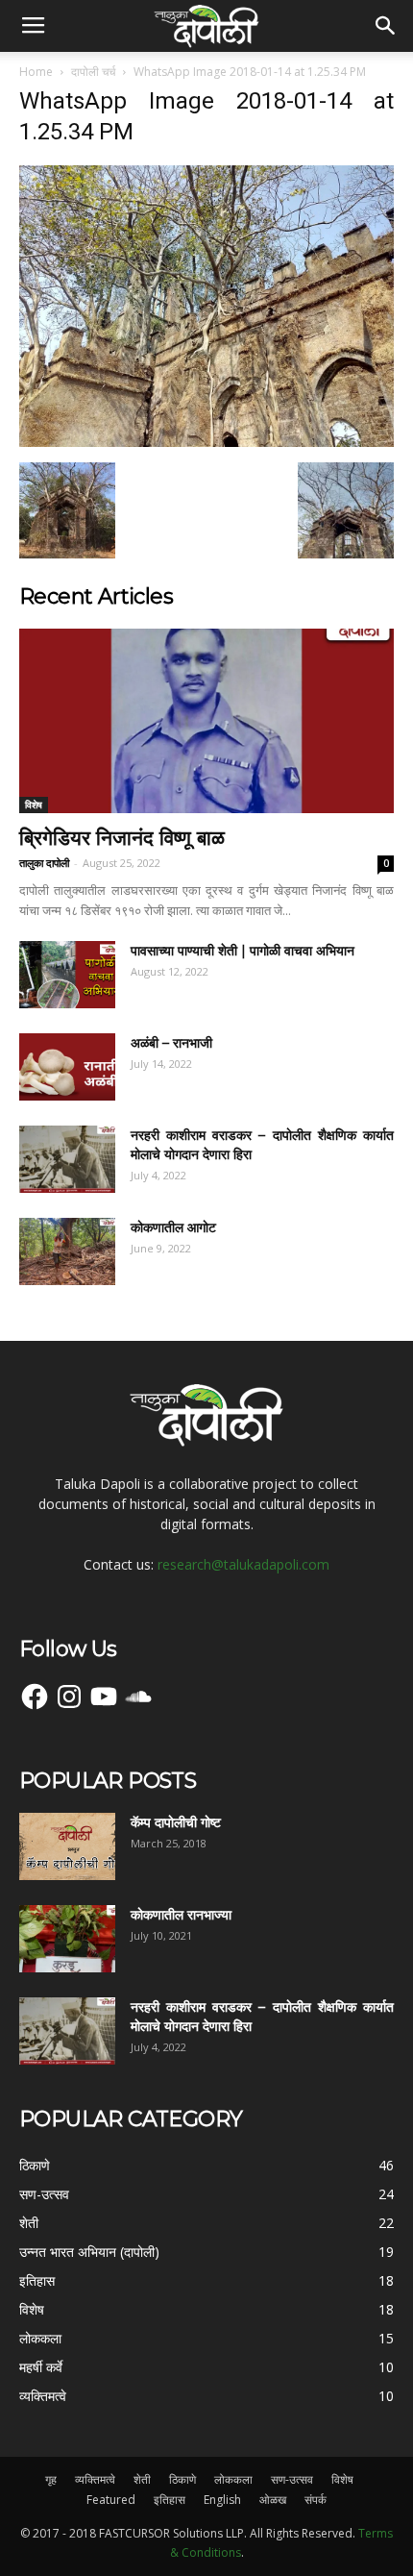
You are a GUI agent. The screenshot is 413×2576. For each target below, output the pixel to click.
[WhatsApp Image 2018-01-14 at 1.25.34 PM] (206, 442)
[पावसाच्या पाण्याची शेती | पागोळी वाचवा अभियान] (67, 975)
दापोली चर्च (93, 72)
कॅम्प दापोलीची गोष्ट (176, 1822)
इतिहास (170, 2500)
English (222, 2500)
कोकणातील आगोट (173, 1227)
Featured (111, 2500)
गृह (51, 2479)
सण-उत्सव (292, 2479)
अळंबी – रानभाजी (171, 1043)
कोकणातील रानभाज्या (181, 1915)
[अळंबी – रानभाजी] (67, 1067)
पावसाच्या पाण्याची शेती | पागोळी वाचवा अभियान (243, 951)
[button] (386, 26)
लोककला (233, 2479)
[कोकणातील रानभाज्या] (67, 1939)
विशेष (34, 805)
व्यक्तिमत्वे (95, 2479)
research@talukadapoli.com (243, 1564)
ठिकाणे (182, 2479)
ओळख (273, 2500)
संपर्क (316, 2500)
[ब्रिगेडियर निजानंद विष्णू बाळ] (206, 721)
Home (36, 72)
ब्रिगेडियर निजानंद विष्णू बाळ (122, 838)
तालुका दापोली (44, 863)
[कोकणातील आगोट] (67, 1251)
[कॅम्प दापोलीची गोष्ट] (67, 1846)
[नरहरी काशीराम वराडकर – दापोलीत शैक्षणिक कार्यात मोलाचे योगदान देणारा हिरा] (67, 1159)
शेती (142, 2479)
